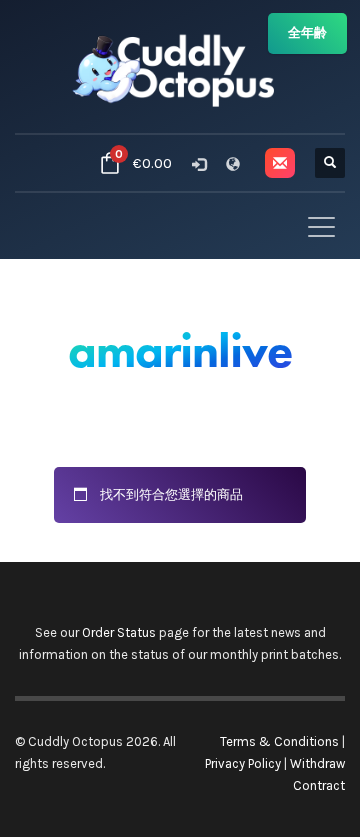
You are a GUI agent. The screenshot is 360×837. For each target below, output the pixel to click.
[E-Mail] (280, 163)
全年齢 (307, 32)
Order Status (119, 632)
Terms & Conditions (279, 741)
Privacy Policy (243, 763)
